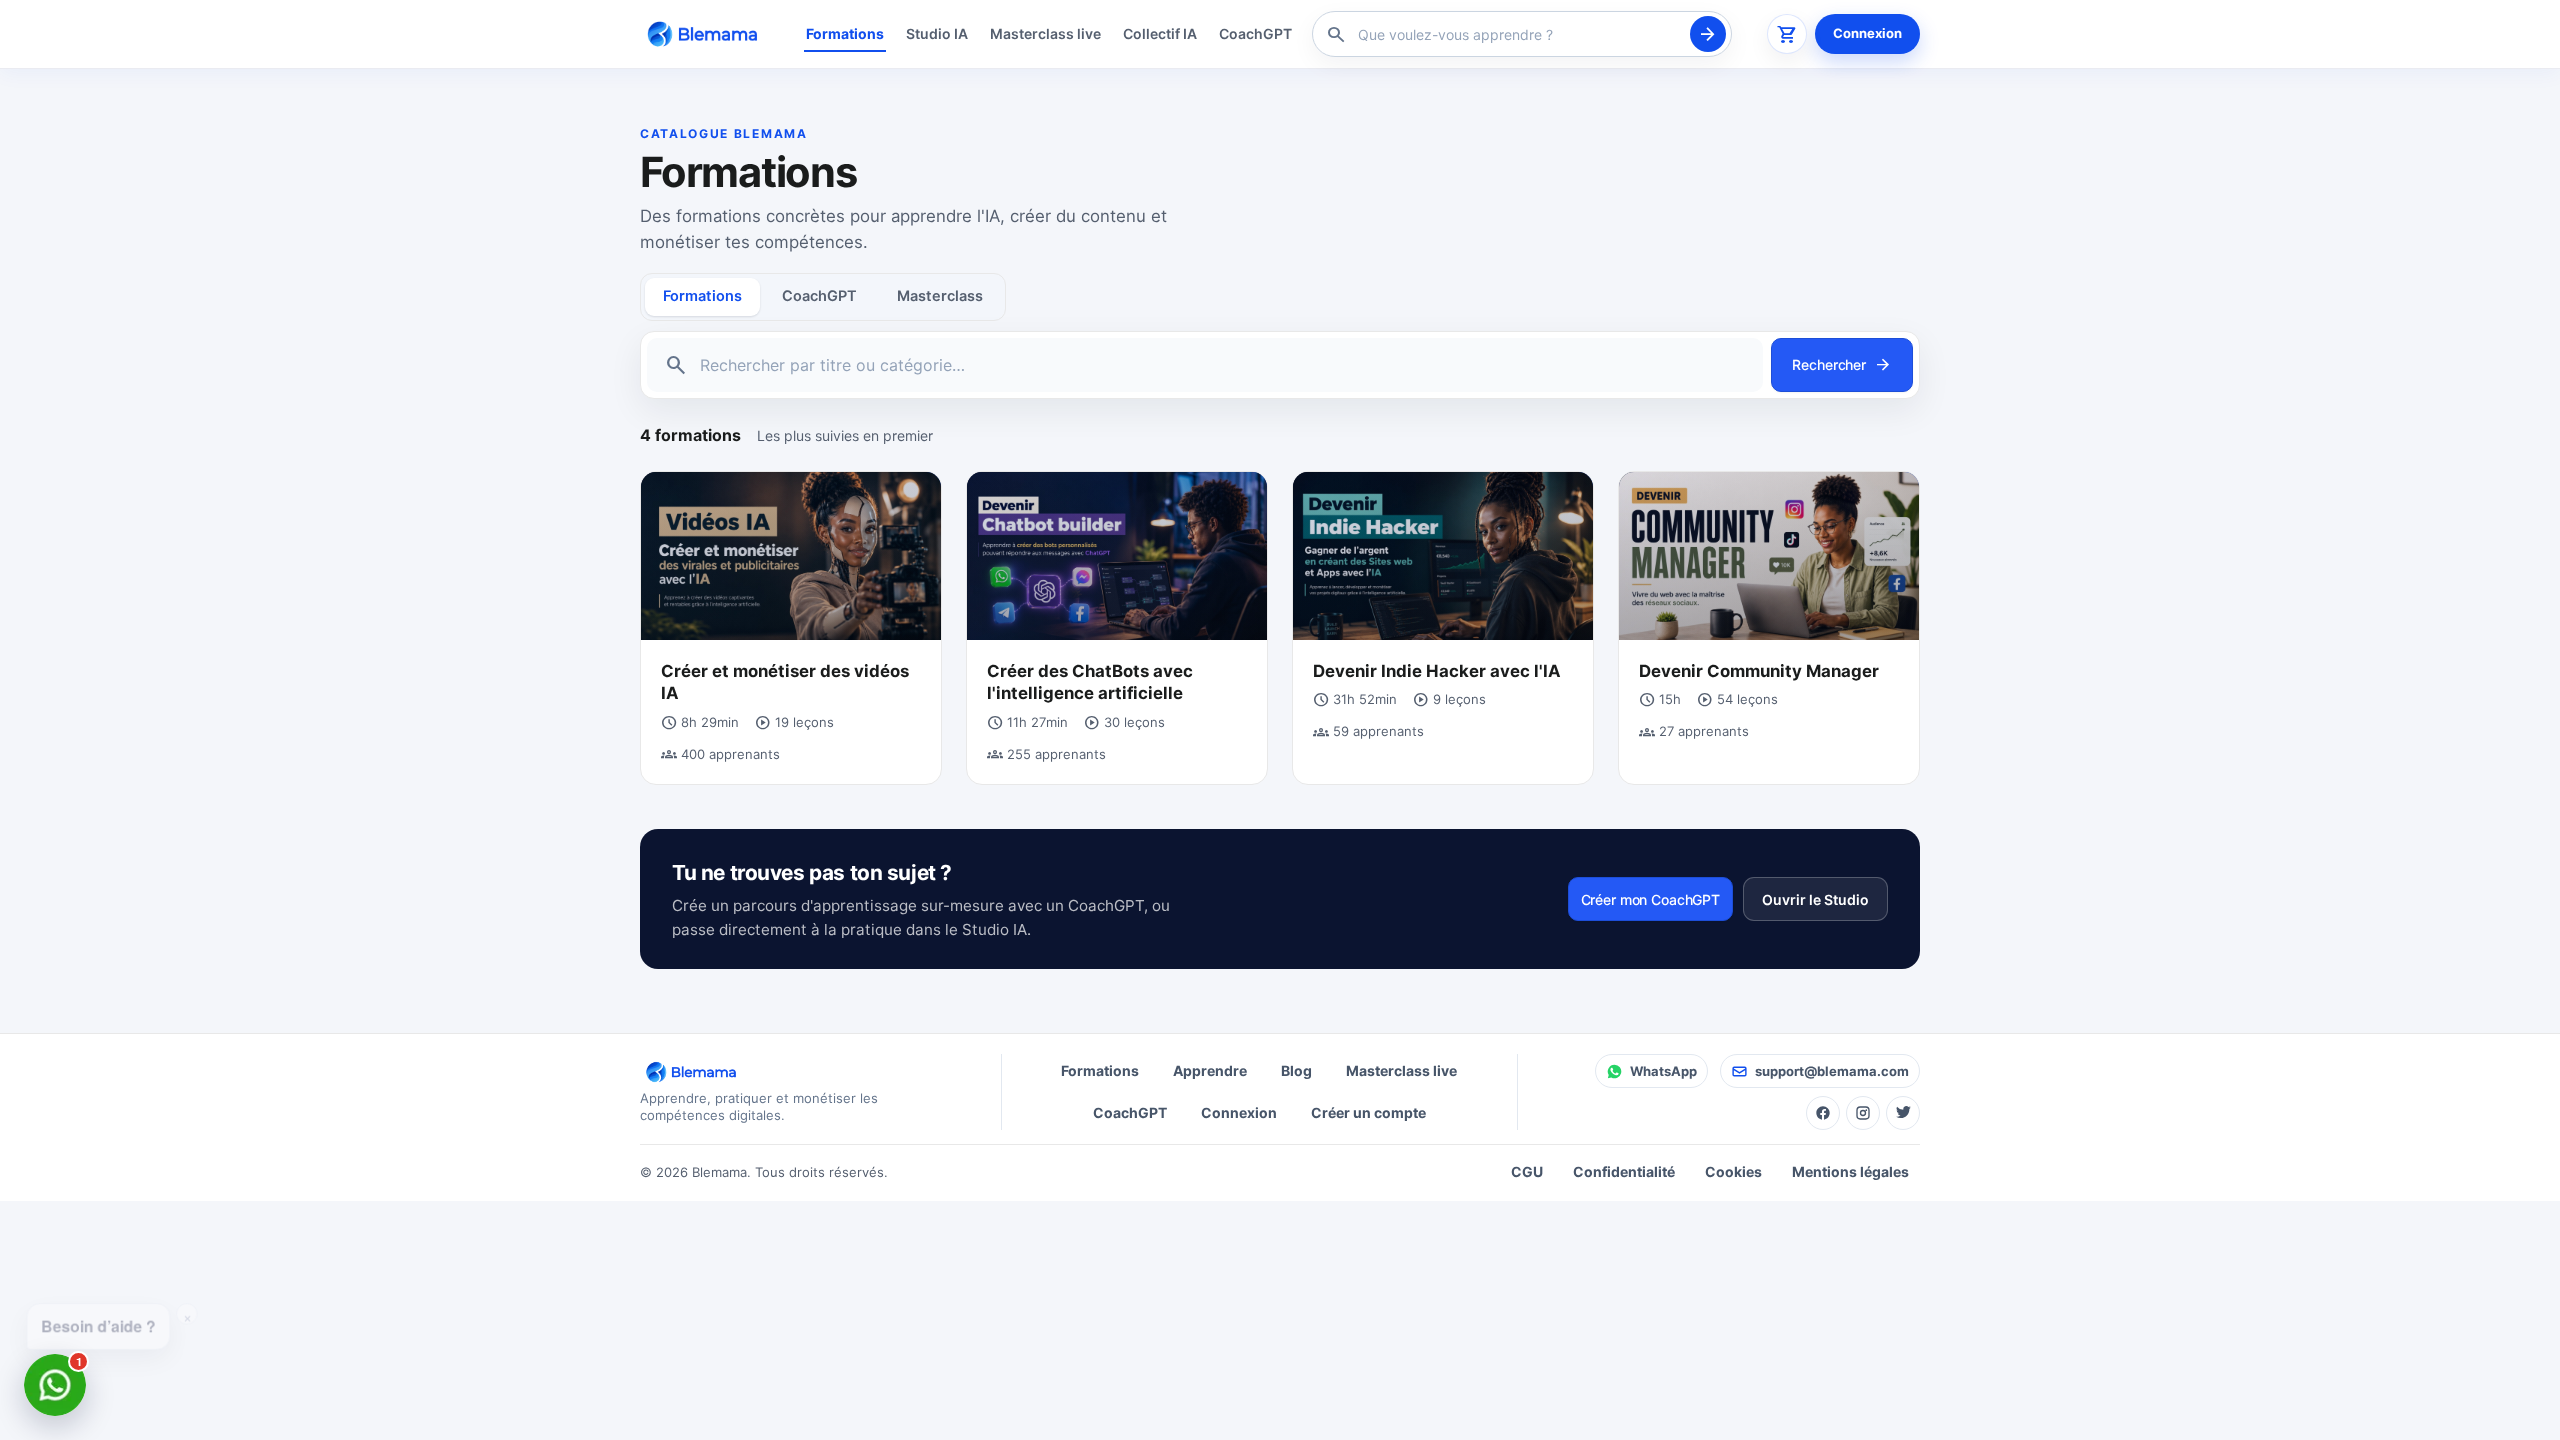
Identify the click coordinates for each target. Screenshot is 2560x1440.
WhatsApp (1663, 1071)
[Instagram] (1863, 1113)
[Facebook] (1823, 1113)
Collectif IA (1160, 33)
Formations (845, 33)
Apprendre (1210, 1070)
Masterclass (940, 296)
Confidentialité (1624, 1171)
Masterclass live (1045, 33)
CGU (1527, 1171)
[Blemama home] (706, 33)
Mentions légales (1850, 1171)
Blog (1296, 1070)
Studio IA (937, 33)
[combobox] (1519, 34)
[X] (1903, 1113)
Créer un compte (1368, 1112)
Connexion (1867, 33)
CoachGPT (1255, 33)
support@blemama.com (1832, 1071)
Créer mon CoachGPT (1650, 899)
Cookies (1733, 1171)
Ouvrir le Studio (1815, 899)
